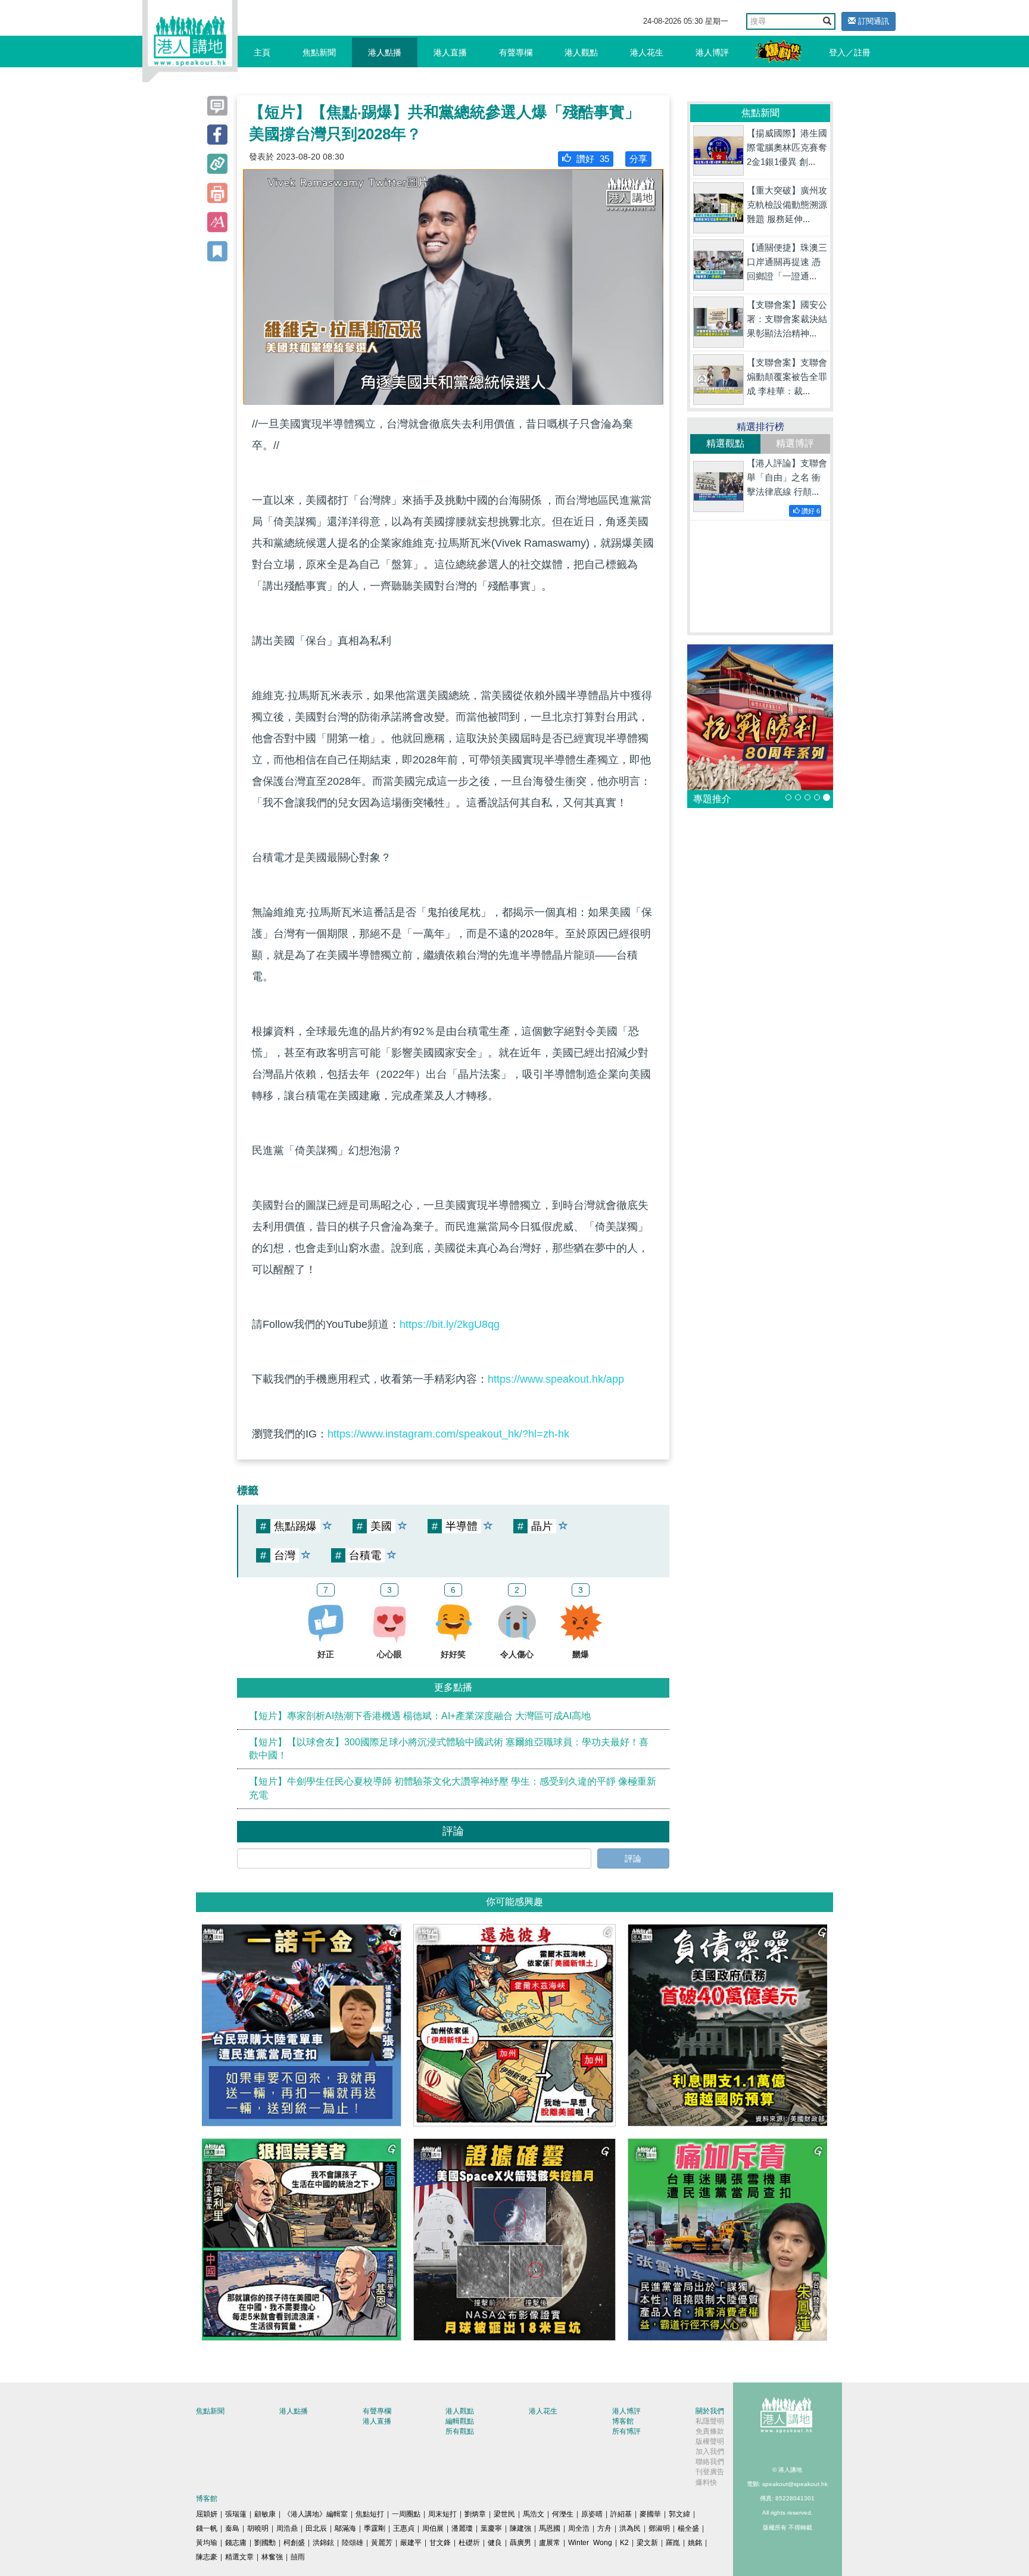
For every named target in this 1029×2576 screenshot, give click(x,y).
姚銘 (695, 2543)
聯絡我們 (710, 2462)
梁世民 (504, 2514)
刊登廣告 (710, 2472)
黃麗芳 (382, 2543)
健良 (495, 2543)
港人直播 (450, 52)
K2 (624, 2543)
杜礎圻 (469, 2543)
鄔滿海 (345, 2528)
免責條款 (710, 2431)
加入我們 (710, 2452)
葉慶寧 (491, 2528)
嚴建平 (411, 2543)
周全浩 (579, 2528)
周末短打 (442, 2514)
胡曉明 (258, 2528)
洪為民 (630, 2528)
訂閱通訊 (872, 21)
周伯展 (433, 2528)
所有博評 (626, 2431)
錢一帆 (207, 2528)
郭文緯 (679, 2514)
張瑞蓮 (236, 2514)
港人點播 (385, 52)
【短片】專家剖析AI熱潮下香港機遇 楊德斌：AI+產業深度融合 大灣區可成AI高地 (420, 1716)
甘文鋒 (440, 2543)
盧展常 (550, 2543)
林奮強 (272, 2557)
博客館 (623, 2421)
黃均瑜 (207, 2543)
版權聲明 (710, 2441)
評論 (633, 1858)
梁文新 (647, 2543)
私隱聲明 (710, 2421)
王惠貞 (404, 2528)
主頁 (262, 52)
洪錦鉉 (323, 2543)
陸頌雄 (353, 2543)
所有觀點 (460, 2431)
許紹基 (621, 2514)
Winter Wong (590, 2543)
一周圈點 (406, 2514)
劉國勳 (265, 2543)
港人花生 (647, 52)
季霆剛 (375, 2528)
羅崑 (673, 2543)
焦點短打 (370, 2514)
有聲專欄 (516, 52)
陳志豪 (207, 2557)
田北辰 (316, 2528)
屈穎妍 (207, 2514)
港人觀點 (581, 52)
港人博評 (712, 52)
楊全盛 (688, 2528)
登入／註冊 (850, 52)
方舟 (604, 2528)
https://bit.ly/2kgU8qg (450, 1324)
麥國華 (650, 2514)
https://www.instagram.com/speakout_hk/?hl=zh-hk (448, 1434)
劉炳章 (475, 2514)
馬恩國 (550, 2528)
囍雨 (298, 2557)
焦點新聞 (319, 52)
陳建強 (520, 2528)
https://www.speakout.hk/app (556, 1379)
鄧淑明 (659, 2528)
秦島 (232, 2528)
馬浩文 (534, 2514)
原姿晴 (592, 2514)
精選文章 (239, 2557)
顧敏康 (265, 2514)
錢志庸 (236, 2543)
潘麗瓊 (462, 2528)
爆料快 (706, 2483)
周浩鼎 (287, 2528)
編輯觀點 (460, 2421)
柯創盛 (294, 2543)
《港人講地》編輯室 (316, 2514)
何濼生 (563, 2514)
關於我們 (710, 2411)
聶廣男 (520, 2543)
